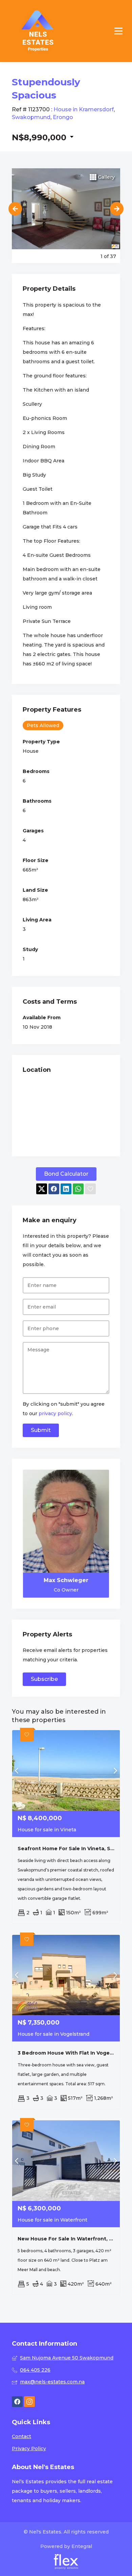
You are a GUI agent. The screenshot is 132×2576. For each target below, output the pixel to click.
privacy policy (55, 1413)
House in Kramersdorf (84, 109)
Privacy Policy (29, 2449)
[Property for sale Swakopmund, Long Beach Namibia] (38, 31)
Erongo (63, 117)
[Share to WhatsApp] (78, 1189)
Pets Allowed (43, 725)
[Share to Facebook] (54, 1189)
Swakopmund (31, 117)
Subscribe (44, 1679)
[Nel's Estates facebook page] (17, 2402)
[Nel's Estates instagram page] (29, 2402)
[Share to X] (42, 1189)
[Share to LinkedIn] (66, 1189)
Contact (21, 2436)
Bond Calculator (66, 1174)
